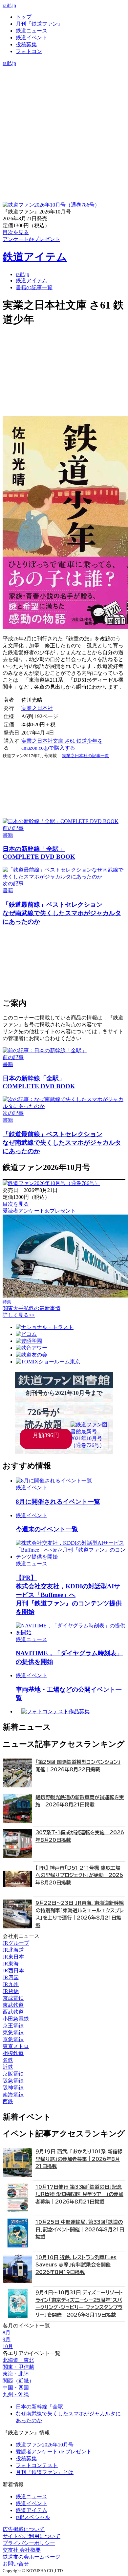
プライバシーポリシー (29, 2543)
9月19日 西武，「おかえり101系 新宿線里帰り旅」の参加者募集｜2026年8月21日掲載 (79, 2159)
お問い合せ (16, 2564)
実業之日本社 (37, 708)
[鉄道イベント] (64, 83)
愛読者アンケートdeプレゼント (39, 1211)
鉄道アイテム (35, 257)
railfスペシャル (33, 2517)
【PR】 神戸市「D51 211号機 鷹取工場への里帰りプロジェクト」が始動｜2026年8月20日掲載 (79, 1875)
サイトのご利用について (32, 2536)
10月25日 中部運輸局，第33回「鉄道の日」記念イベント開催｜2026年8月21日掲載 (80, 2229)
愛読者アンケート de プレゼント (54, 2452)
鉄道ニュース (32, 31)
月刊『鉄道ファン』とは (45, 2472)
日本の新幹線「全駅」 (42, 2407)
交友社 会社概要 (22, 2550)
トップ (24, 17)
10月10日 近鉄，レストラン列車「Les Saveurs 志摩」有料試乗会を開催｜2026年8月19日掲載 (76, 2265)
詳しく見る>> (19, 1315)
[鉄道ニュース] (64, 77)
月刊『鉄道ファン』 (39, 24)
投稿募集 (26, 44)
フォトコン (29, 51)
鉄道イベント (32, 38)
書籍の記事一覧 (34, 287)
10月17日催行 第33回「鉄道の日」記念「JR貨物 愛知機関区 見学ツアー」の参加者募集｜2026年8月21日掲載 (79, 2194)
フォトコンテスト (37, 2465)
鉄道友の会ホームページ (32, 2557)
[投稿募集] (64, 90)
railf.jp (9, 5)
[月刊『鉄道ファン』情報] (64, 70)
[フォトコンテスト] (64, 97)
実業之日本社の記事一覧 (85, 756)
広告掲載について (24, 2529)
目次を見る (16, 1204)
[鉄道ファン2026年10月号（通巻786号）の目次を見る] (51, 205)
